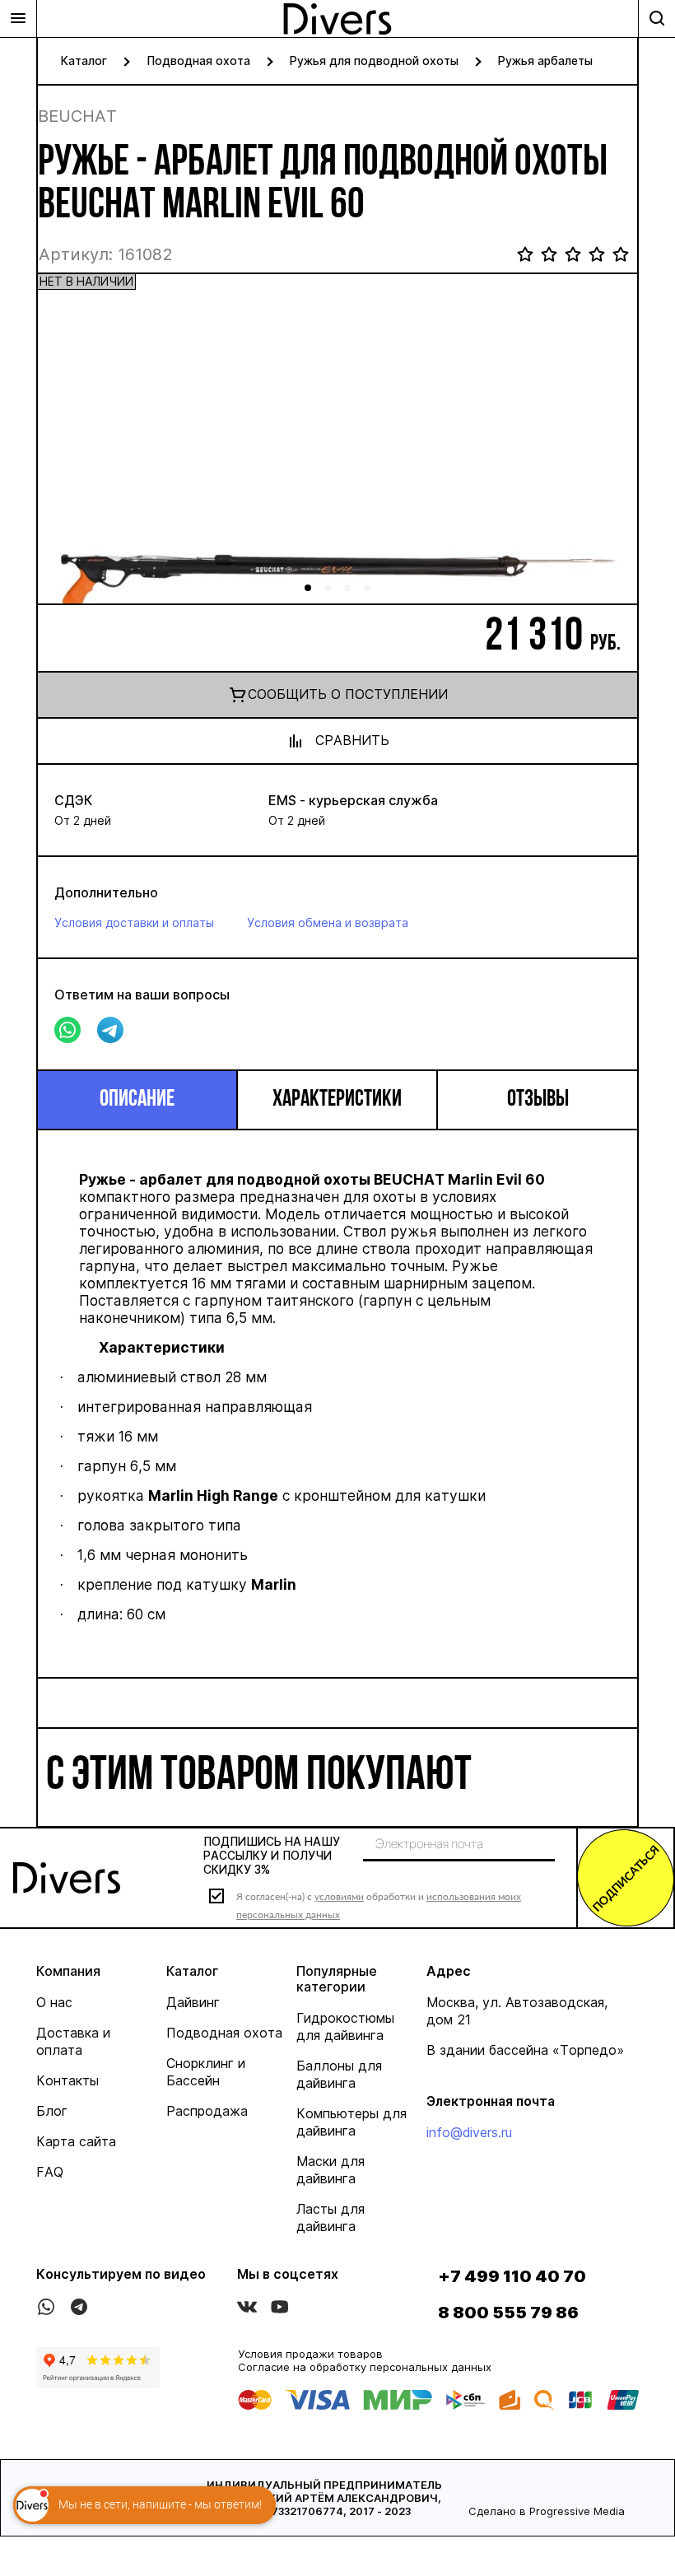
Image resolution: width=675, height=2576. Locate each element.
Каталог (84, 61)
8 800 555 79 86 (508, 2313)
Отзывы (538, 1100)
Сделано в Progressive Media (547, 2511)
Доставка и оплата (73, 2041)
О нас (54, 2002)
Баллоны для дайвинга (339, 2074)
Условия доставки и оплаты (134, 922)
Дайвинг (193, 2002)
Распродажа (207, 2111)
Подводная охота (198, 61)
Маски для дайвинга (331, 2170)
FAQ (50, 2172)
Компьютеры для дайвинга (351, 2122)
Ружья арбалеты (545, 61)
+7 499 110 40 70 (512, 2276)
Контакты (67, 2080)
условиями (339, 1896)
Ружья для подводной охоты (374, 61)
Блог (52, 2111)
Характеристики (337, 1100)
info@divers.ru (469, 2132)
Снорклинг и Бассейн (206, 2072)
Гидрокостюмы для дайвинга (345, 2026)
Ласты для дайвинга (331, 2217)
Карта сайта (76, 2141)
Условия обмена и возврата (328, 922)
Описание (137, 1100)
